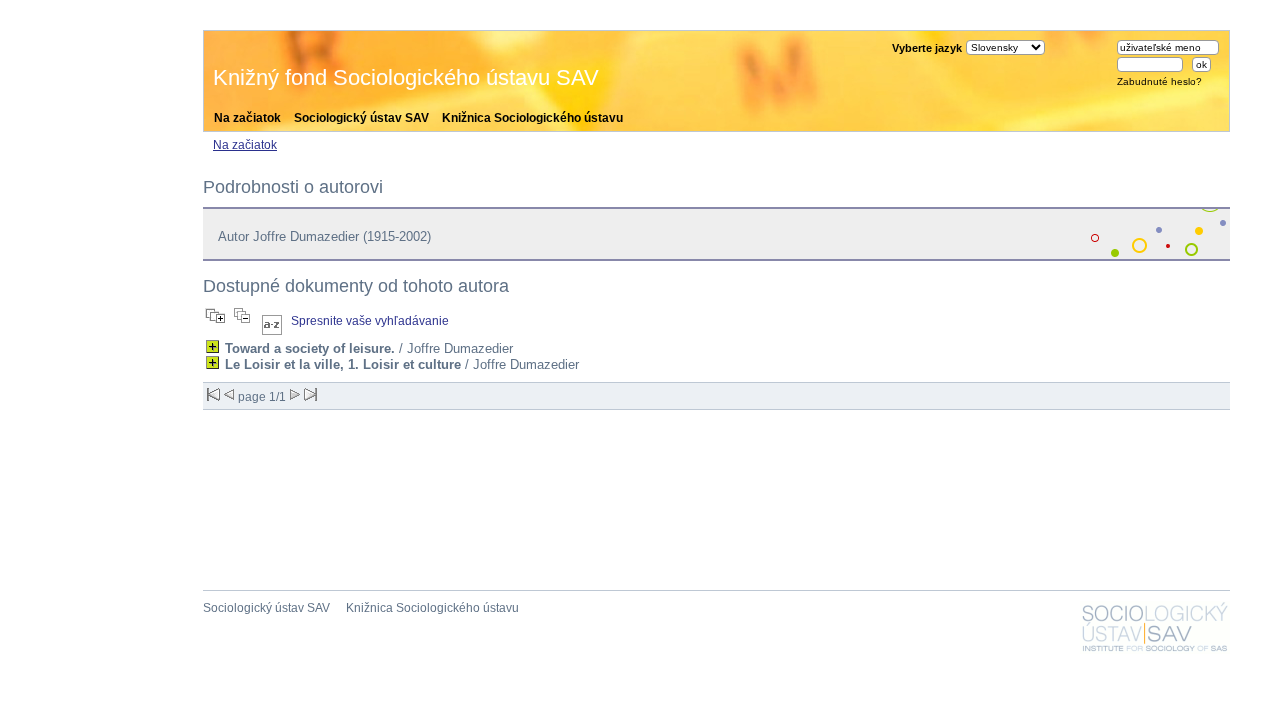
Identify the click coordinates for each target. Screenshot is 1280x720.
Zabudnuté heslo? (1159, 81)
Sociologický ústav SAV (361, 118)
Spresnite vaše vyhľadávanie (370, 321)
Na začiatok (247, 118)
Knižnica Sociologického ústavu (532, 118)
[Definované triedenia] (272, 321)
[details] (212, 346)
